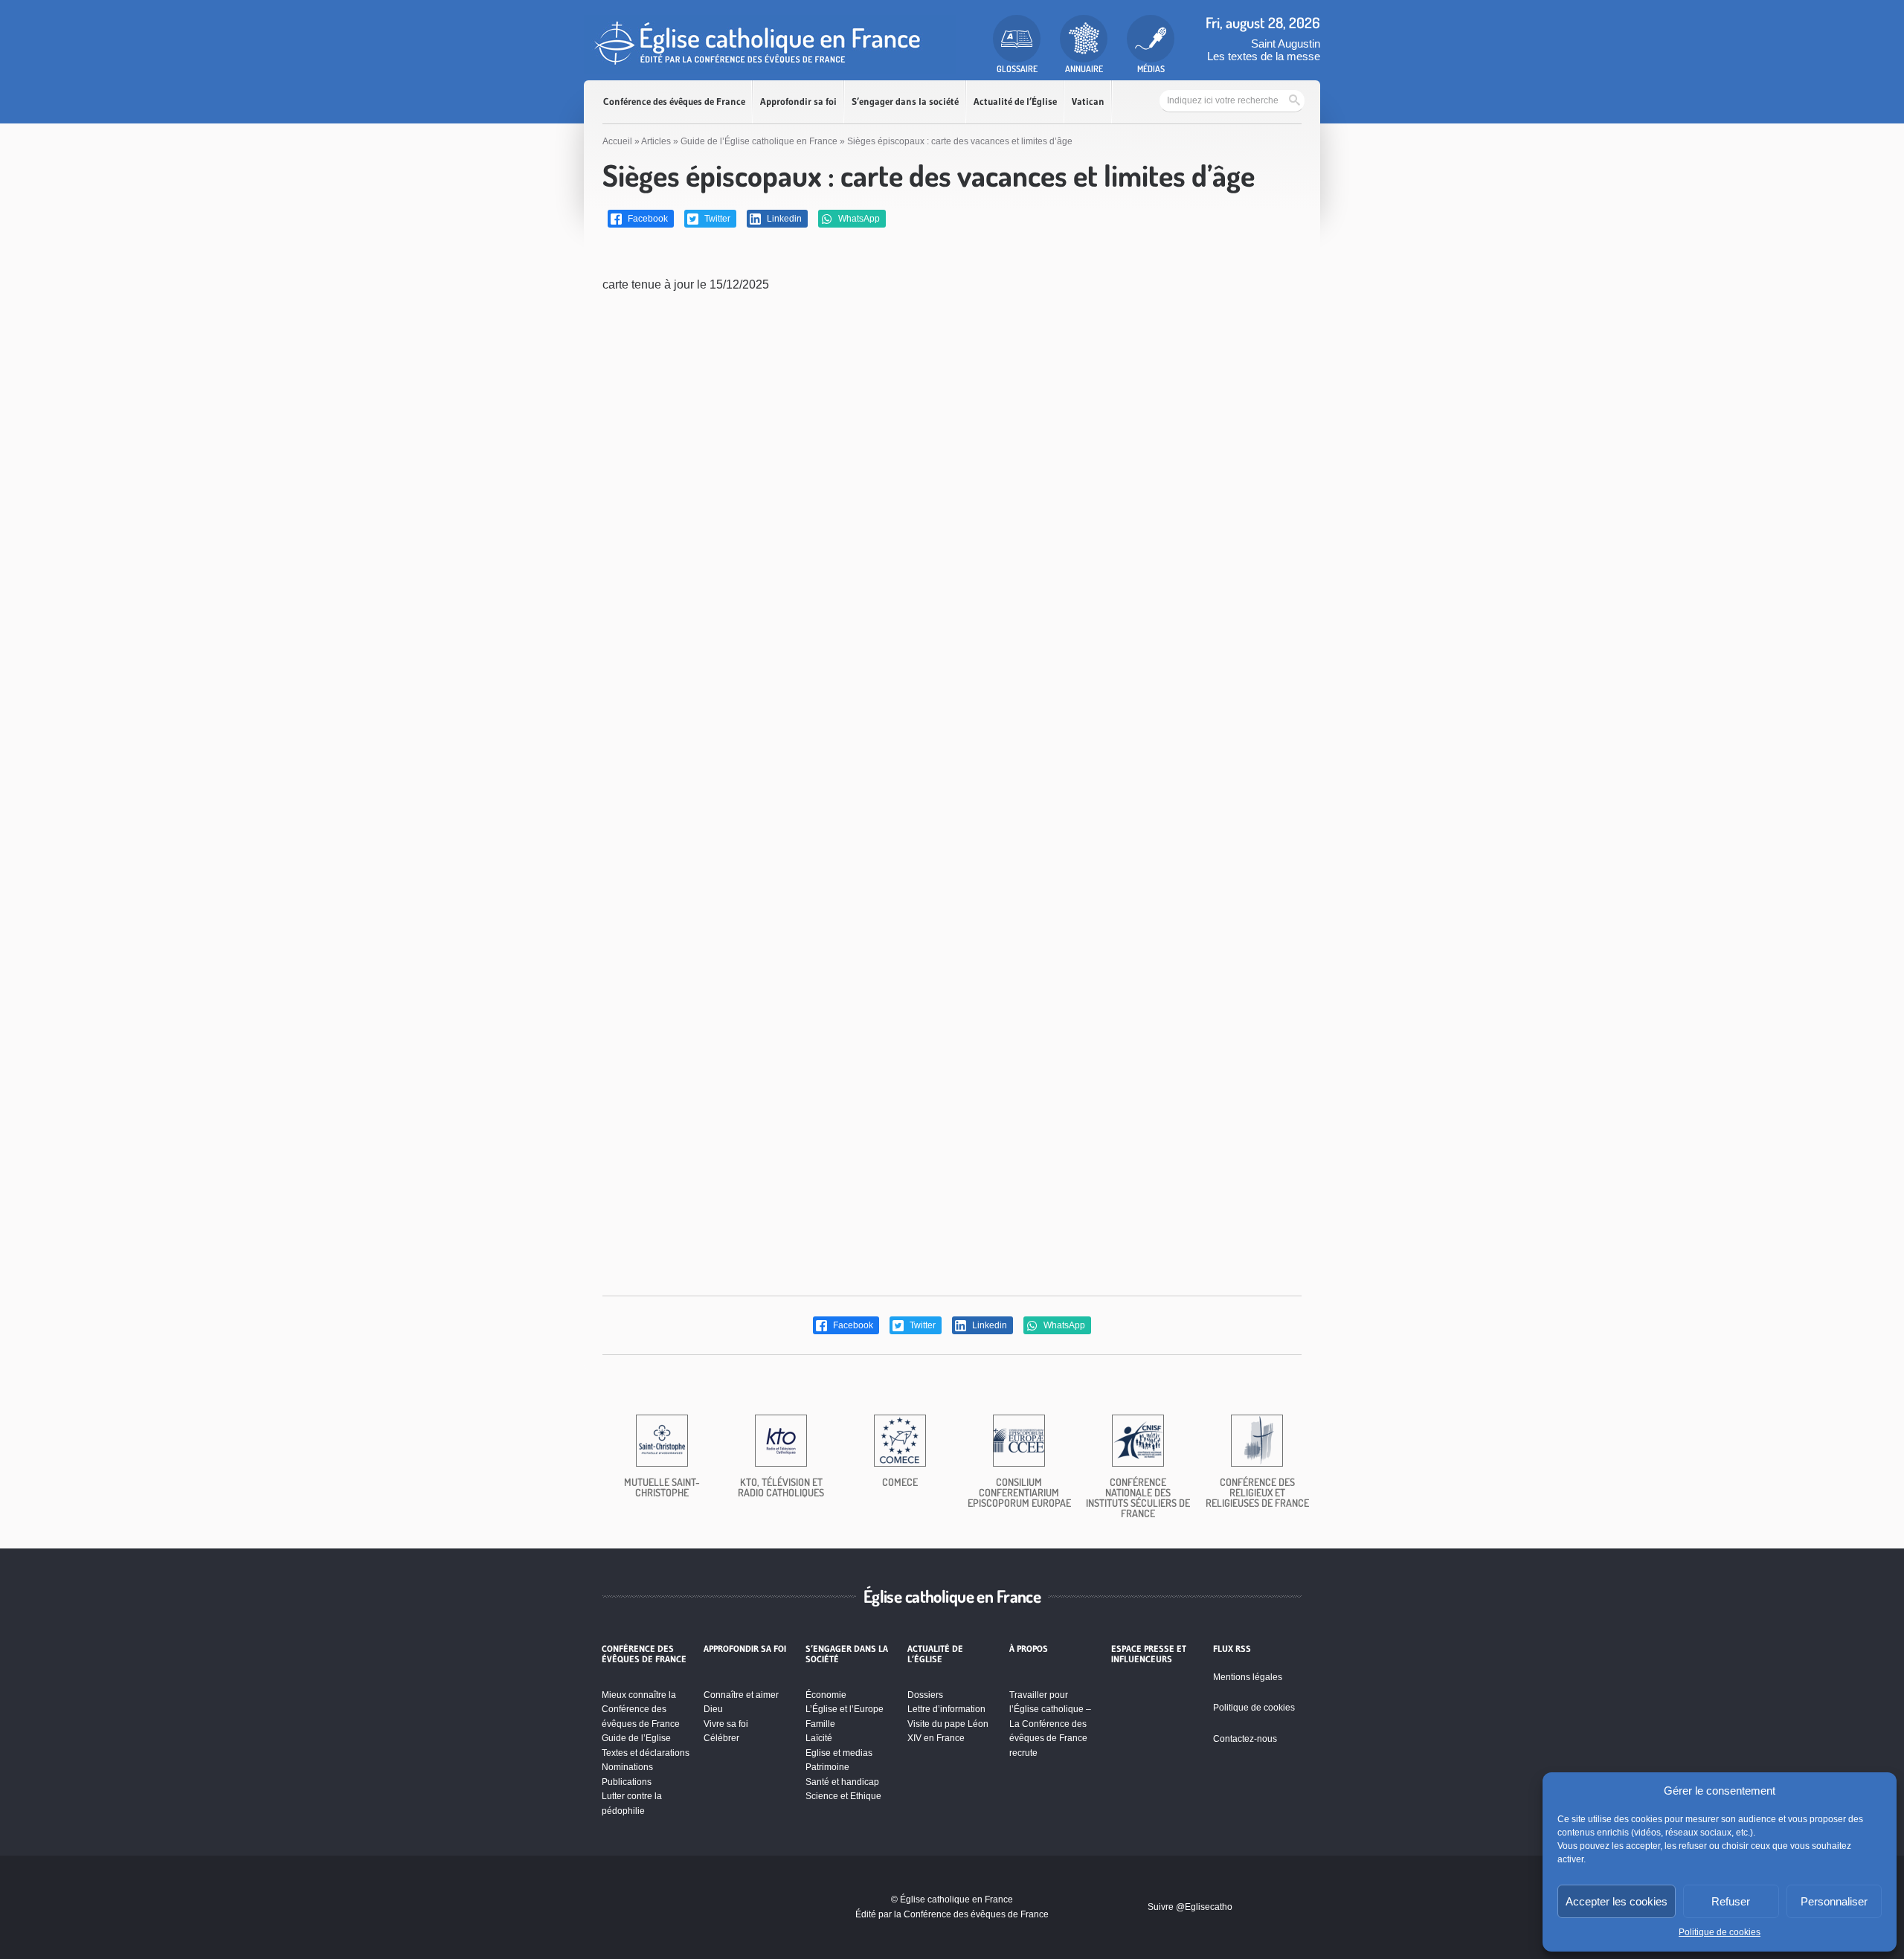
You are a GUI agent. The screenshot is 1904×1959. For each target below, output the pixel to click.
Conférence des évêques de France (674, 102)
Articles (656, 141)
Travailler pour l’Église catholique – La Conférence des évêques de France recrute (1050, 1724)
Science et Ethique (843, 1796)
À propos (1029, 1649)
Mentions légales (1248, 1677)
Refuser (1731, 1901)
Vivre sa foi (726, 1724)
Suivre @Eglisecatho (1190, 1907)
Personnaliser (1834, 1901)
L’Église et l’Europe (845, 1709)
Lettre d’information (946, 1709)
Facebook (647, 219)
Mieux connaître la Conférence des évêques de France (641, 1709)
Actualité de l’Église (1015, 102)
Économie (826, 1695)
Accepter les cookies (1617, 1901)
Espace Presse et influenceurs (1149, 1654)
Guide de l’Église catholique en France (759, 141)
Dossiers (925, 1695)
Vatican (1088, 102)
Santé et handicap (842, 1782)
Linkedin (783, 219)
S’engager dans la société (905, 102)
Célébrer (721, 1738)
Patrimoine (827, 1767)
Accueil (617, 141)
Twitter (716, 219)
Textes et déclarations (646, 1753)
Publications (627, 1782)
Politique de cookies (1720, 1932)
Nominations (627, 1767)
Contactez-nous (1245, 1739)
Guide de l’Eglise (636, 1738)
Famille (820, 1724)
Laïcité (819, 1738)
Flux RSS (1232, 1649)
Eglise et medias (839, 1753)
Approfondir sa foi (798, 102)
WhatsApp (858, 219)
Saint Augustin (1286, 44)
